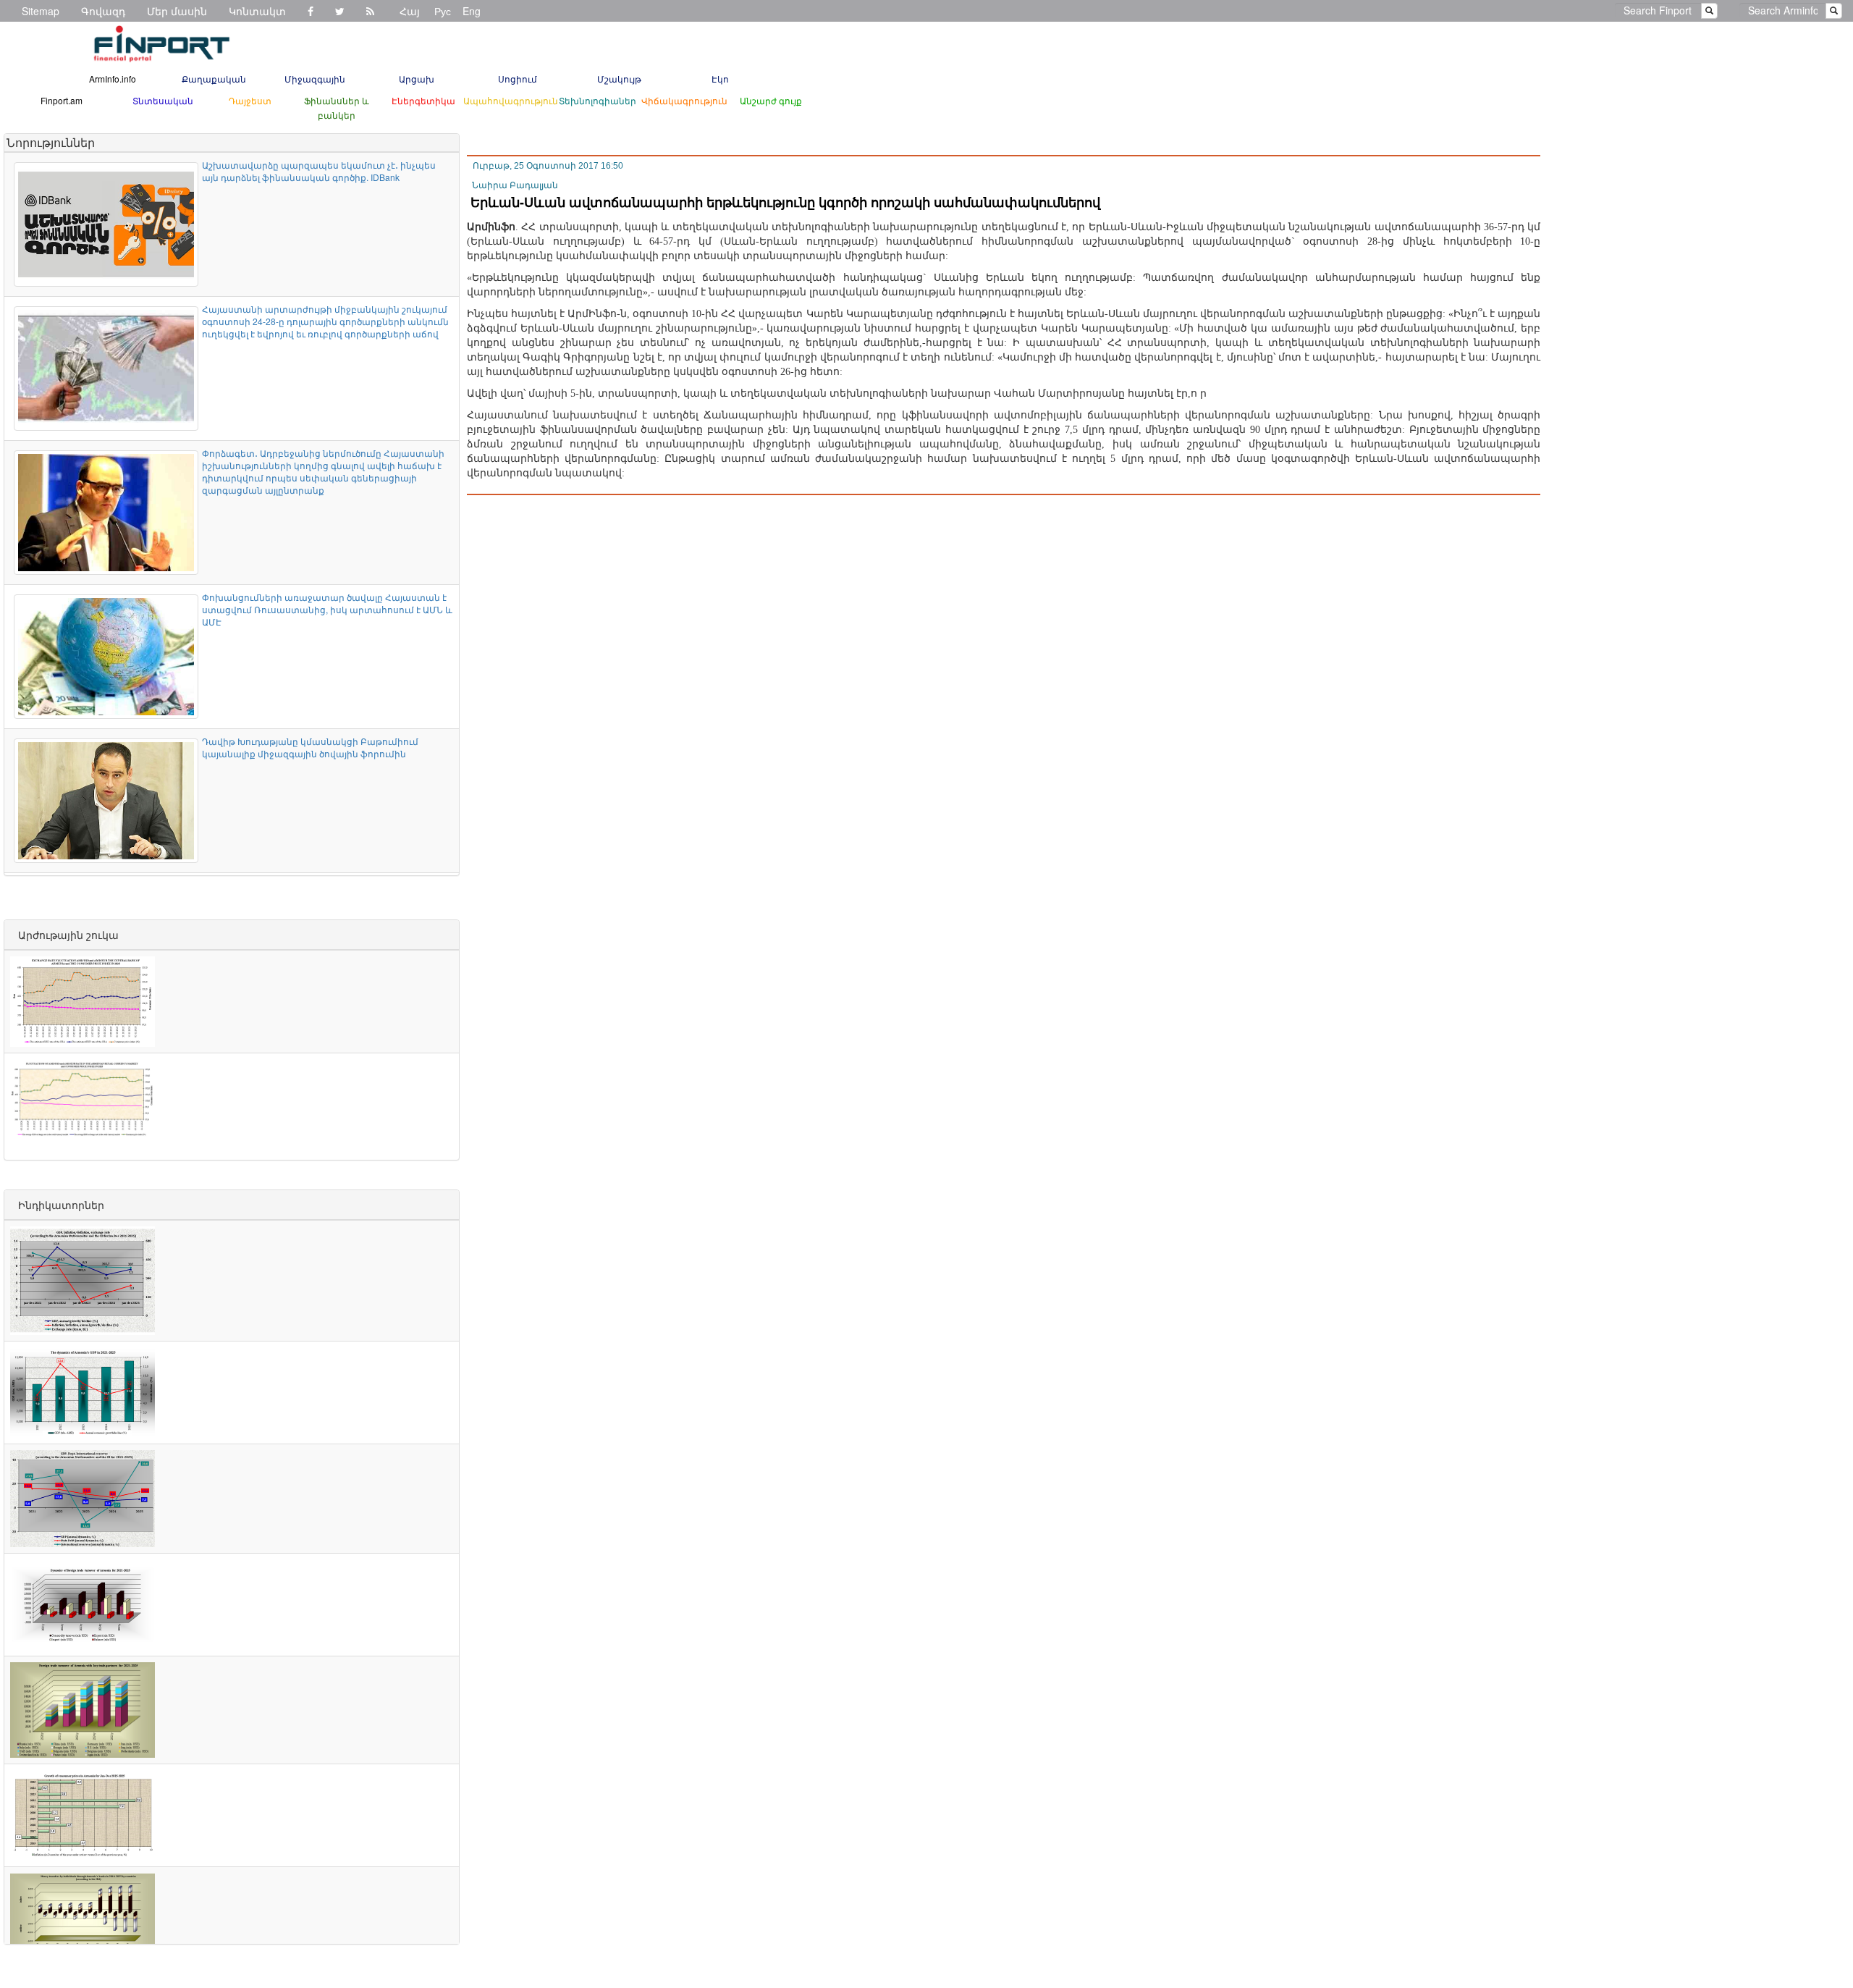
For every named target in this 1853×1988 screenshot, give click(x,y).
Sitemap (41, 11)
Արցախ (417, 79)
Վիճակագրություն (684, 100)
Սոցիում (518, 79)
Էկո (720, 79)
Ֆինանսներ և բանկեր (337, 108)
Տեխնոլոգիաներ (598, 100)
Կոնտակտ (257, 11)
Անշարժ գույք (771, 100)
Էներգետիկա (423, 100)
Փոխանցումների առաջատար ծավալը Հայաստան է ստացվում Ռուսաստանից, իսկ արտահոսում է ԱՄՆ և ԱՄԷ (327, 609)
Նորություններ (51, 142)
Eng (472, 11)
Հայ (410, 11)
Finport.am (62, 100)
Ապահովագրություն (511, 100)
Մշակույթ (619, 79)
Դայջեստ (250, 100)
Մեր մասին (177, 11)
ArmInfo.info (113, 79)
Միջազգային (315, 79)
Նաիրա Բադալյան (515, 185)
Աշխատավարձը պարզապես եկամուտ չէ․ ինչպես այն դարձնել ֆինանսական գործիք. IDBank (319, 171)
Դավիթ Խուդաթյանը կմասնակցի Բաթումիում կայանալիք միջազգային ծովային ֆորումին (310, 747)
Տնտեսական (163, 100)
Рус (443, 11)
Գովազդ (103, 11)
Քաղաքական (214, 79)
